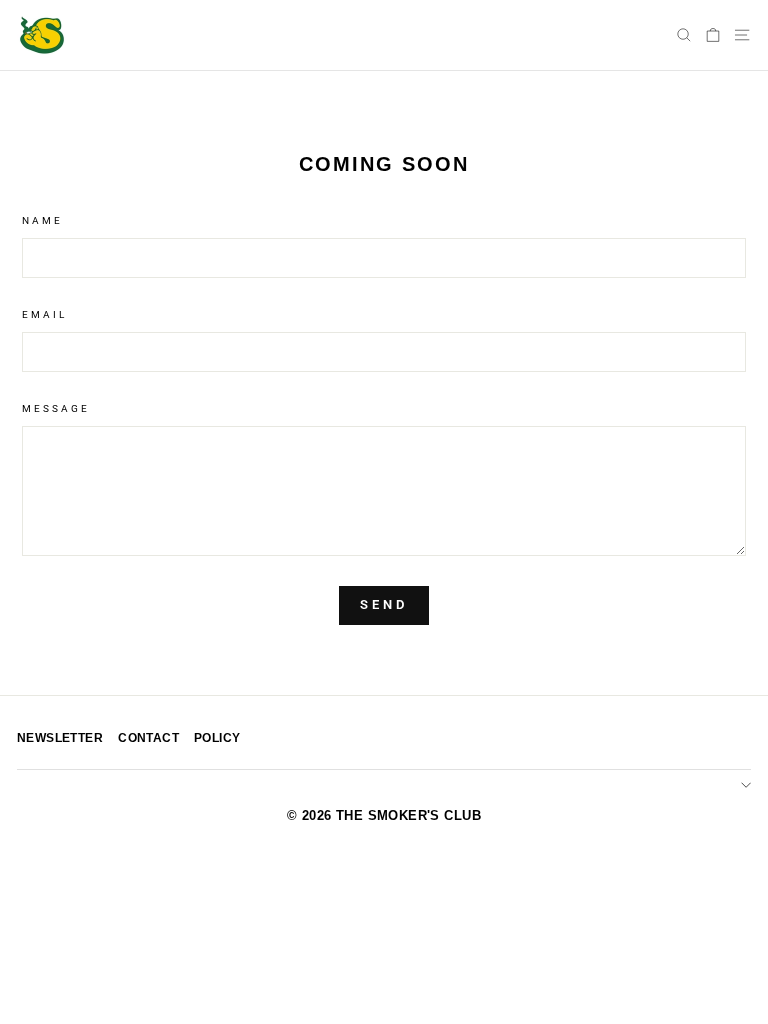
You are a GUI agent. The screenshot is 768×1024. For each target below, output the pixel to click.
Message (56, 408)
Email (44, 314)
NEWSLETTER (60, 738)
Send (384, 604)
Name (42, 220)
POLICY (217, 738)
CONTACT (148, 738)
